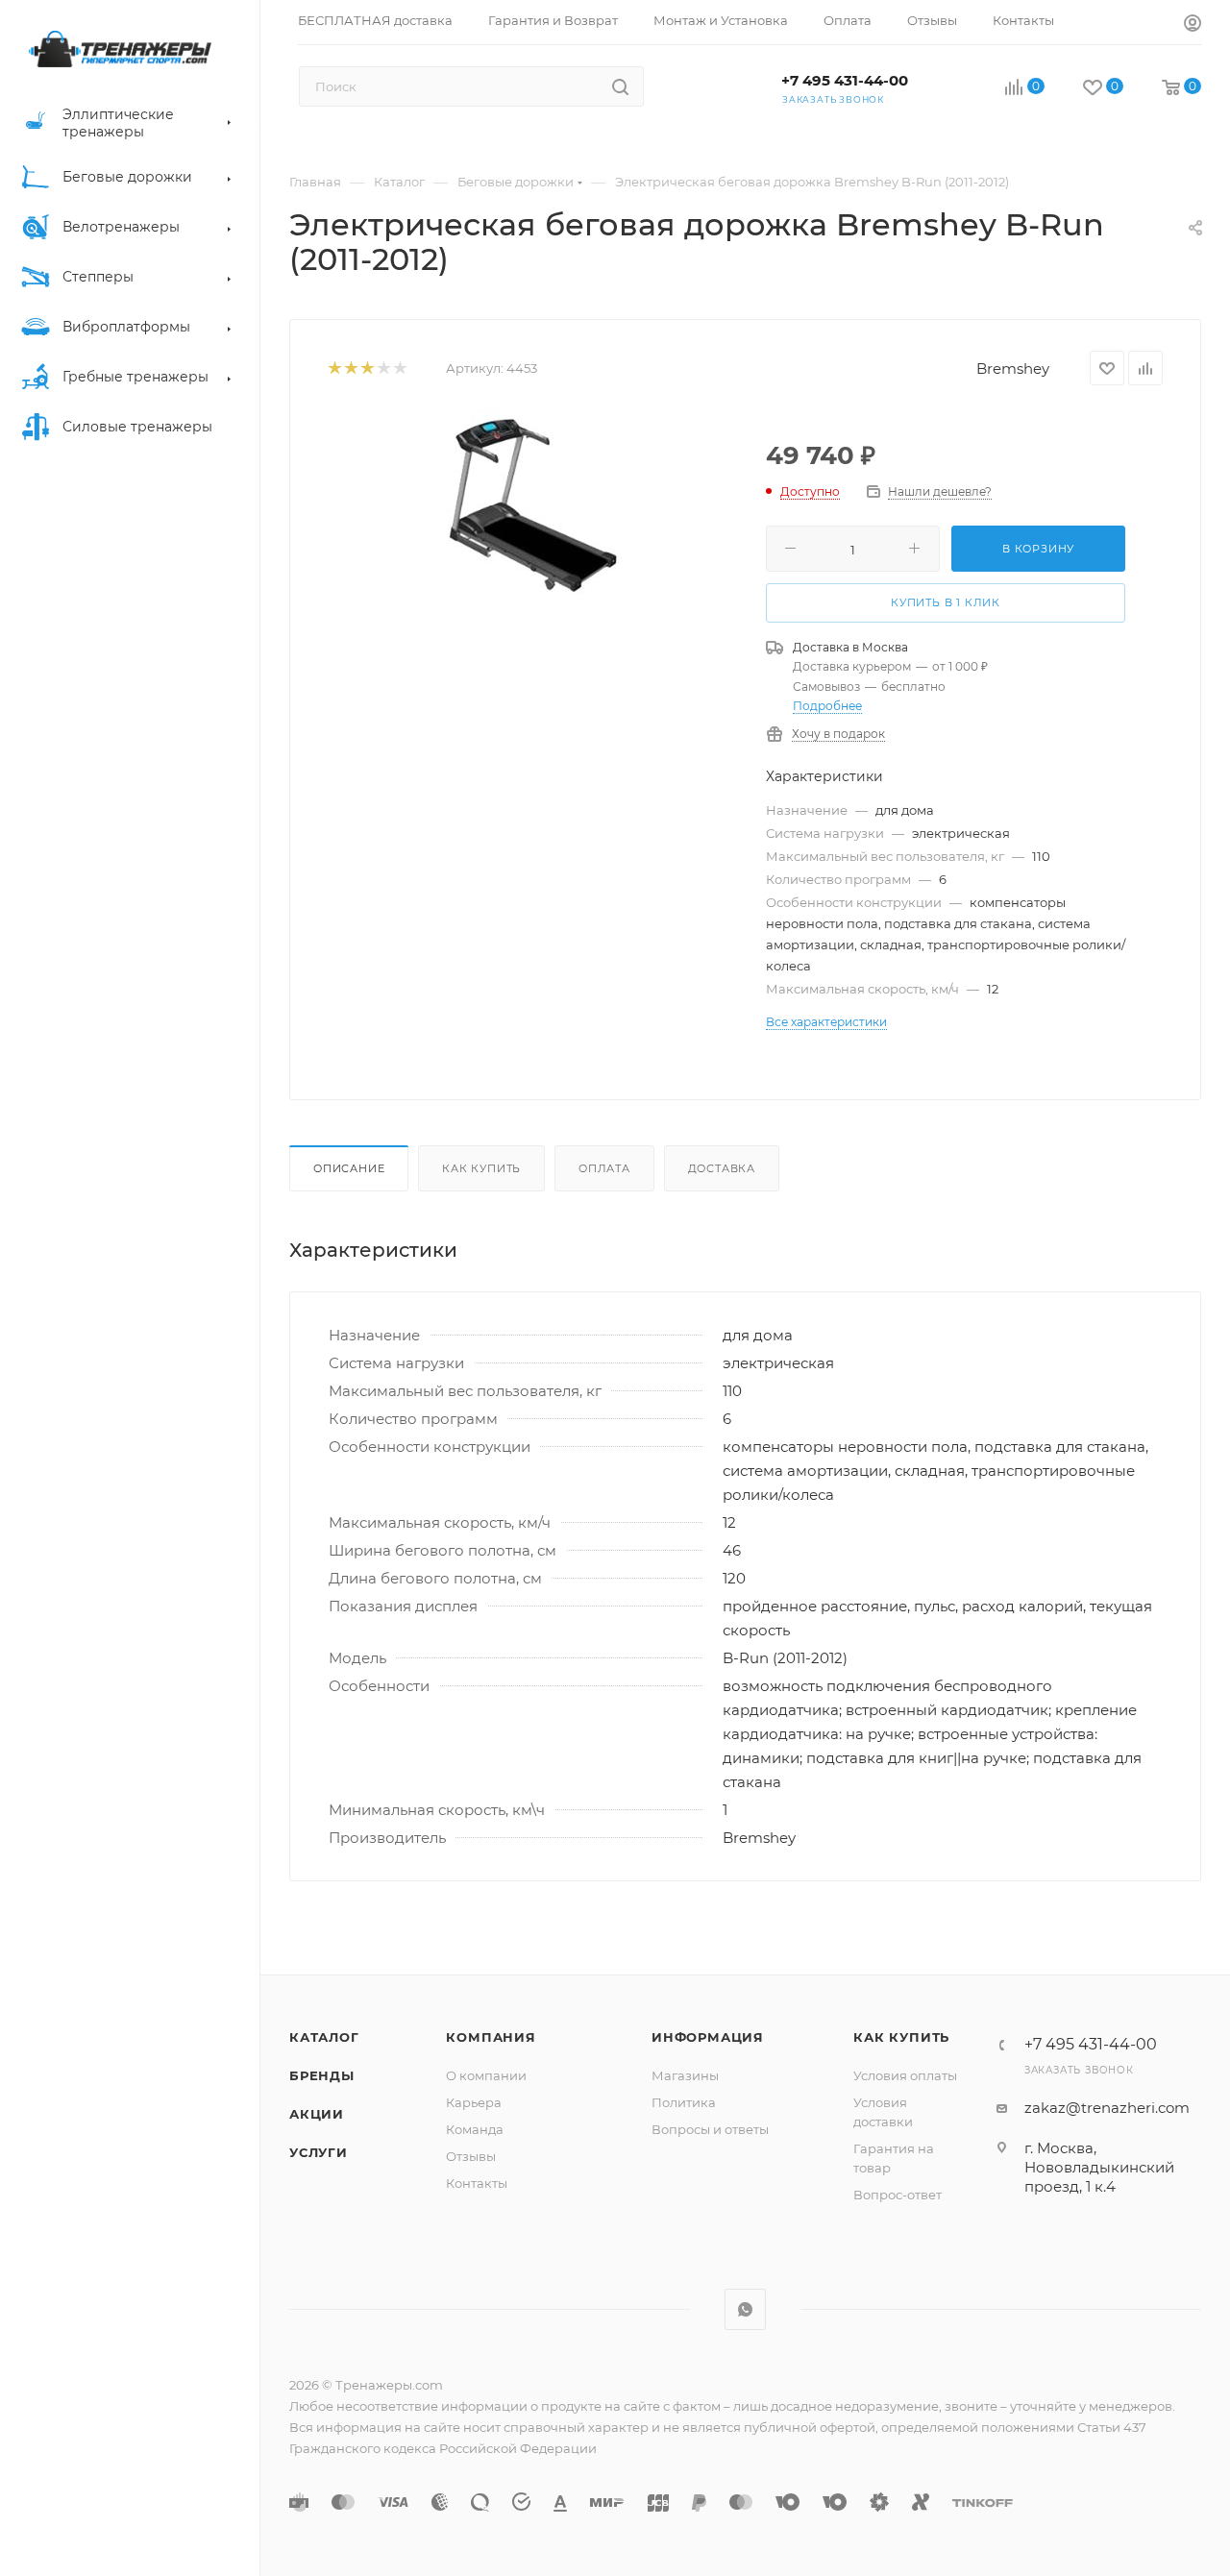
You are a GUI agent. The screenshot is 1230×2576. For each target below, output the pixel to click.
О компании (486, 2075)
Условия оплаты (905, 2075)
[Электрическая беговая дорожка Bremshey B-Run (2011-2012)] (532, 505)
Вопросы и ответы (710, 2129)
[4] (383, 368)
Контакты (477, 2183)
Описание (349, 1168)
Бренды (322, 2075)
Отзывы (471, 2156)
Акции (317, 2114)
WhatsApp (745, 2309)
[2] (350, 368)
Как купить (481, 1168)
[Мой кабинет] (1193, 25)
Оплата (604, 1168)
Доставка (722, 1168)
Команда (475, 2129)
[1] (334, 368)
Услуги (319, 2152)
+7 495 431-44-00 (845, 80)
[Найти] (620, 86)
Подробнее (827, 706)
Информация (708, 2037)
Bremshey (1013, 368)
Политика (684, 2102)
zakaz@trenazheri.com (1107, 2108)
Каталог (324, 2037)
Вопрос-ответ (898, 2195)
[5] (399, 368)
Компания (491, 2037)
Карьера (474, 2102)
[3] (367, 368)
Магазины (685, 2075)
